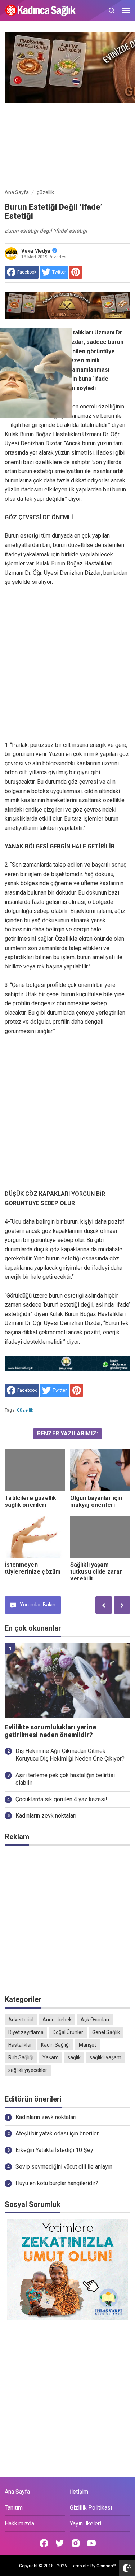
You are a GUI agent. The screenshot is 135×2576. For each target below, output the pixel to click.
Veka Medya (36, 251)
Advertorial (21, 2020)
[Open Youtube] (91, 2543)
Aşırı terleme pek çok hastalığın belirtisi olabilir (65, 1779)
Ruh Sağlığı (21, 2057)
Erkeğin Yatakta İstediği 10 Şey (54, 2150)
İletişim (79, 2492)
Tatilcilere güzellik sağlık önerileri (30, 1501)
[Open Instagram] (76, 2543)
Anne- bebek (57, 2020)
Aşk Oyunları (95, 2020)
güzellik (25, 1410)
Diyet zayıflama (26, 2032)
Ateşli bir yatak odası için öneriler (57, 2133)
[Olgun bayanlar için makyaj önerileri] (100, 1470)
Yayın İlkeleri (85, 2523)
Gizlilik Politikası (91, 2508)
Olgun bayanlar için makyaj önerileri (96, 1501)
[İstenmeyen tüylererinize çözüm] (35, 1537)
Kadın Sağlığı (55, 2045)
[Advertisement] (67, 144)
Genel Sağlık (106, 2032)
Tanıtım (14, 2508)
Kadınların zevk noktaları (46, 1816)
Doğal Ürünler (68, 2032)
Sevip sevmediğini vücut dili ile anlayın (64, 2167)
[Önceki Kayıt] (104, 1605)
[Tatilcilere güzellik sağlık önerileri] (35, 1470)
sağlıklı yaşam (105, 2057)
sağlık (74, 2057)
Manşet (87, 2045)
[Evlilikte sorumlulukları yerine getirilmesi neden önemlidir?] (67, 1681)
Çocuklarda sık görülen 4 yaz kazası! (61, 1799)
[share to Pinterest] (76, 272)
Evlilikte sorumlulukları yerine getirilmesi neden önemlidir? (50, 1731)
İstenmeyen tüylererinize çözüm (33, 1568)
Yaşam (51, 2057)
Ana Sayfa (17, 2492)
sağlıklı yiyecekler (28, 2070)
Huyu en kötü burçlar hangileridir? (57, 2183)
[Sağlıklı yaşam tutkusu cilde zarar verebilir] (100, 1537)
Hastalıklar (20, 2045)
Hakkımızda (19, 2523)
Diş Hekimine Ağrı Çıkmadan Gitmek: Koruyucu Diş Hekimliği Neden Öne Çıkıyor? (70, 1755)
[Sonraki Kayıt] (122, 1605)
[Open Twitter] (60, 2543)
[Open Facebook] (44, 2543)
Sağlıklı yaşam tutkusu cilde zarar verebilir (96, 1572)
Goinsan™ (106, 2566)
